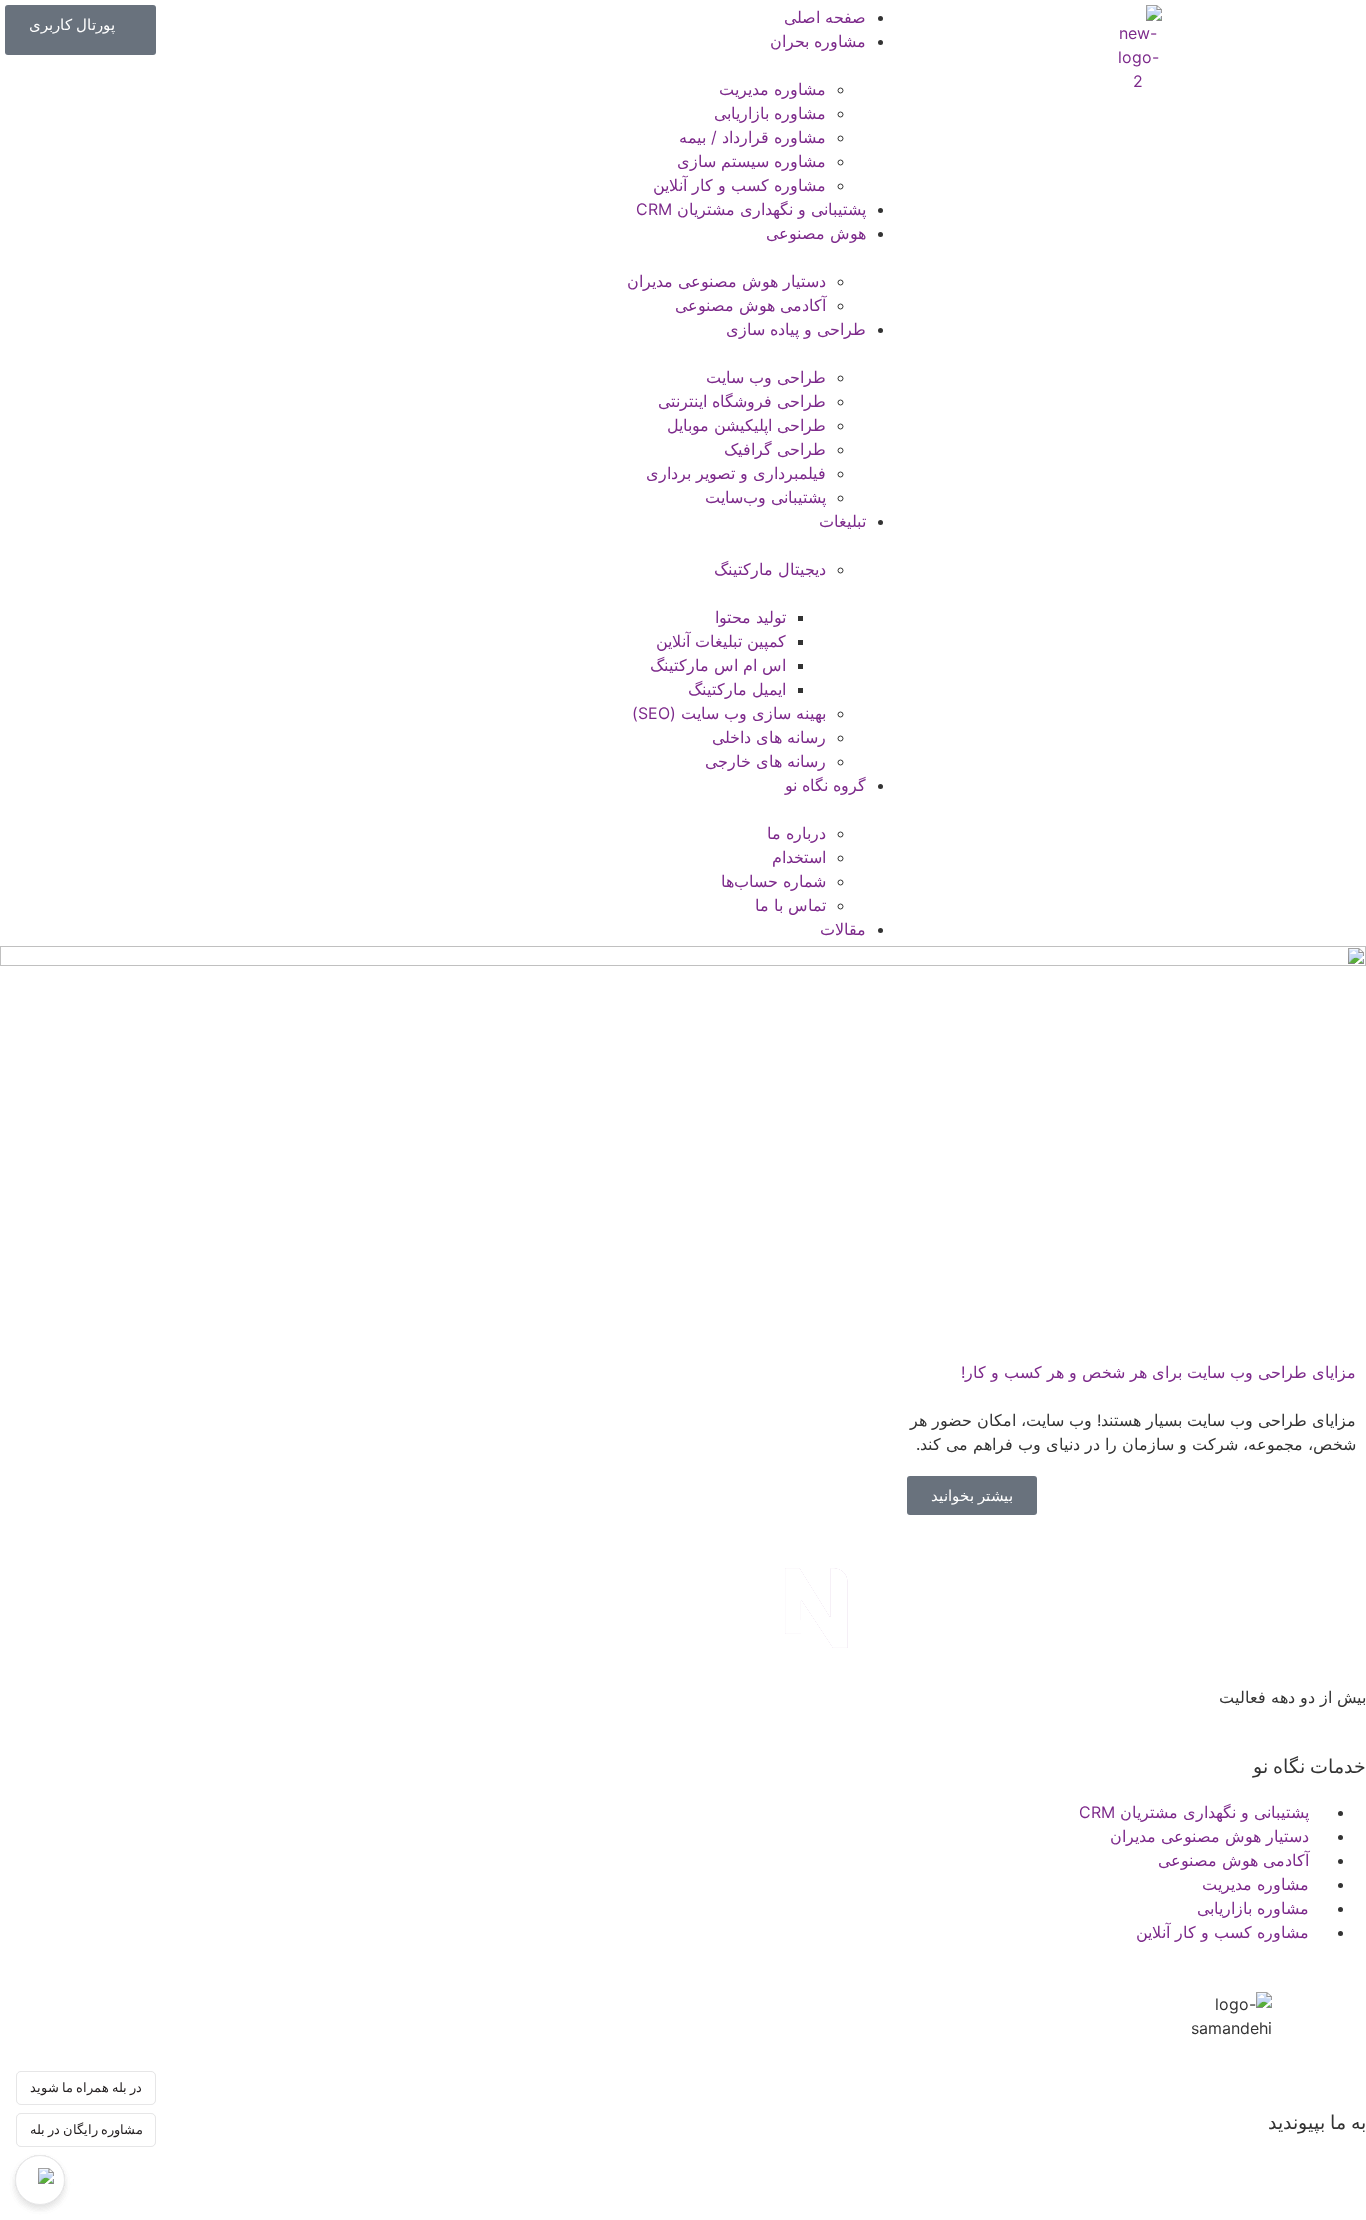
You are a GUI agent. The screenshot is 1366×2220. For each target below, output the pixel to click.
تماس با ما (1223, 1721)
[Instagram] (1121, 2157)
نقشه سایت (1134, 1721)
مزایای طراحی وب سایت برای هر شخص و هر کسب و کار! (1158, 1372)
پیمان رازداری (1320, 1721)
